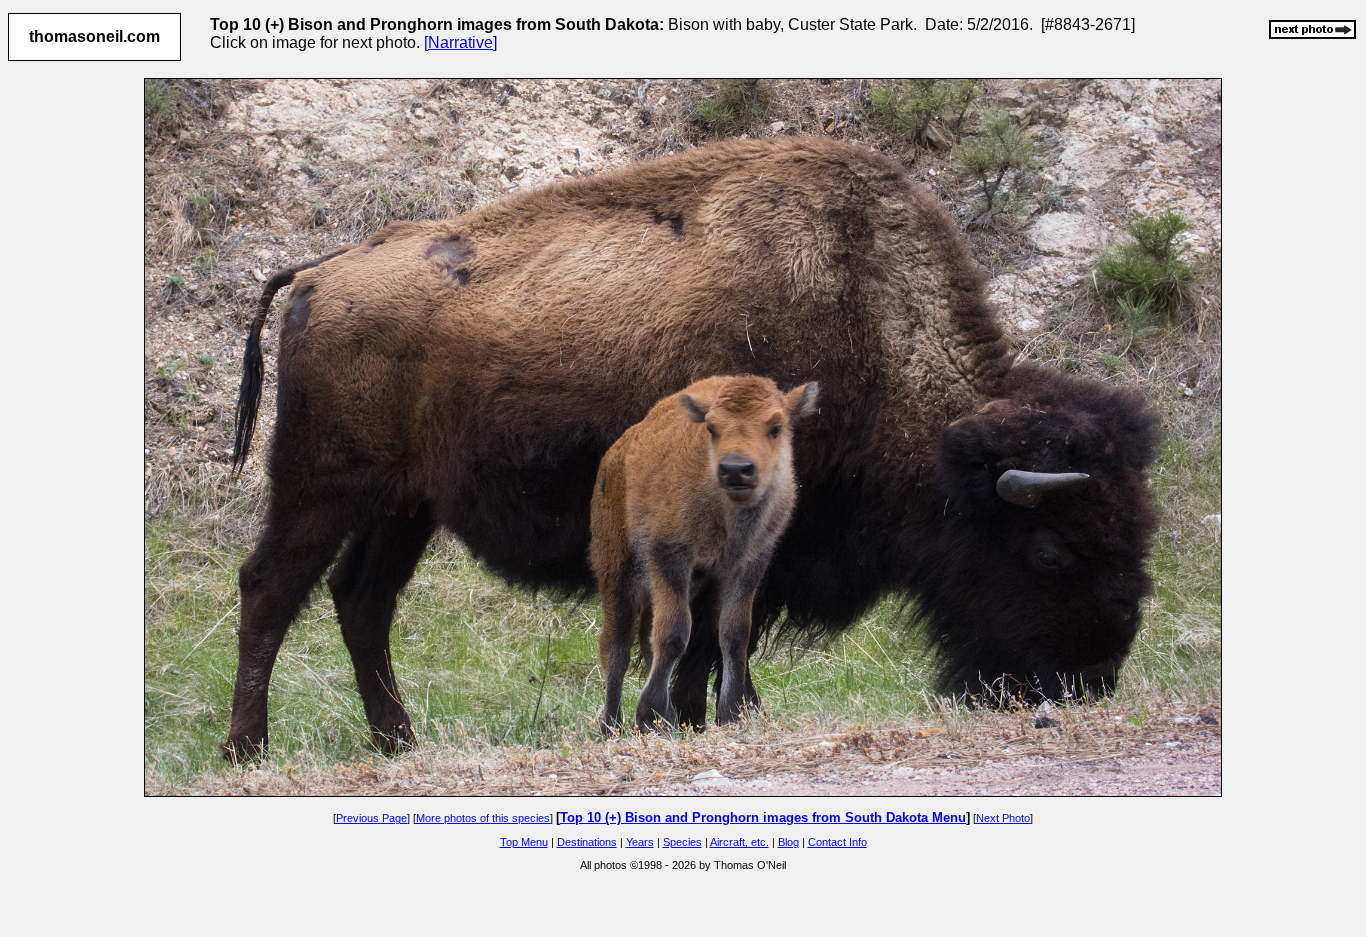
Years (640, 842)
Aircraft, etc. (739, 842)
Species (682, 842)
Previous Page (371, 818)
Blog (788, 842)
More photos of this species (483, 818)
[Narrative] (460, 42)
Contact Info (837, 842)
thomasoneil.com (94, 36)
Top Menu (524, 842)
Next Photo (1003, 818)
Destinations (587, 842)
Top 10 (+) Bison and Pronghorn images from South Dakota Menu (763, 817)
